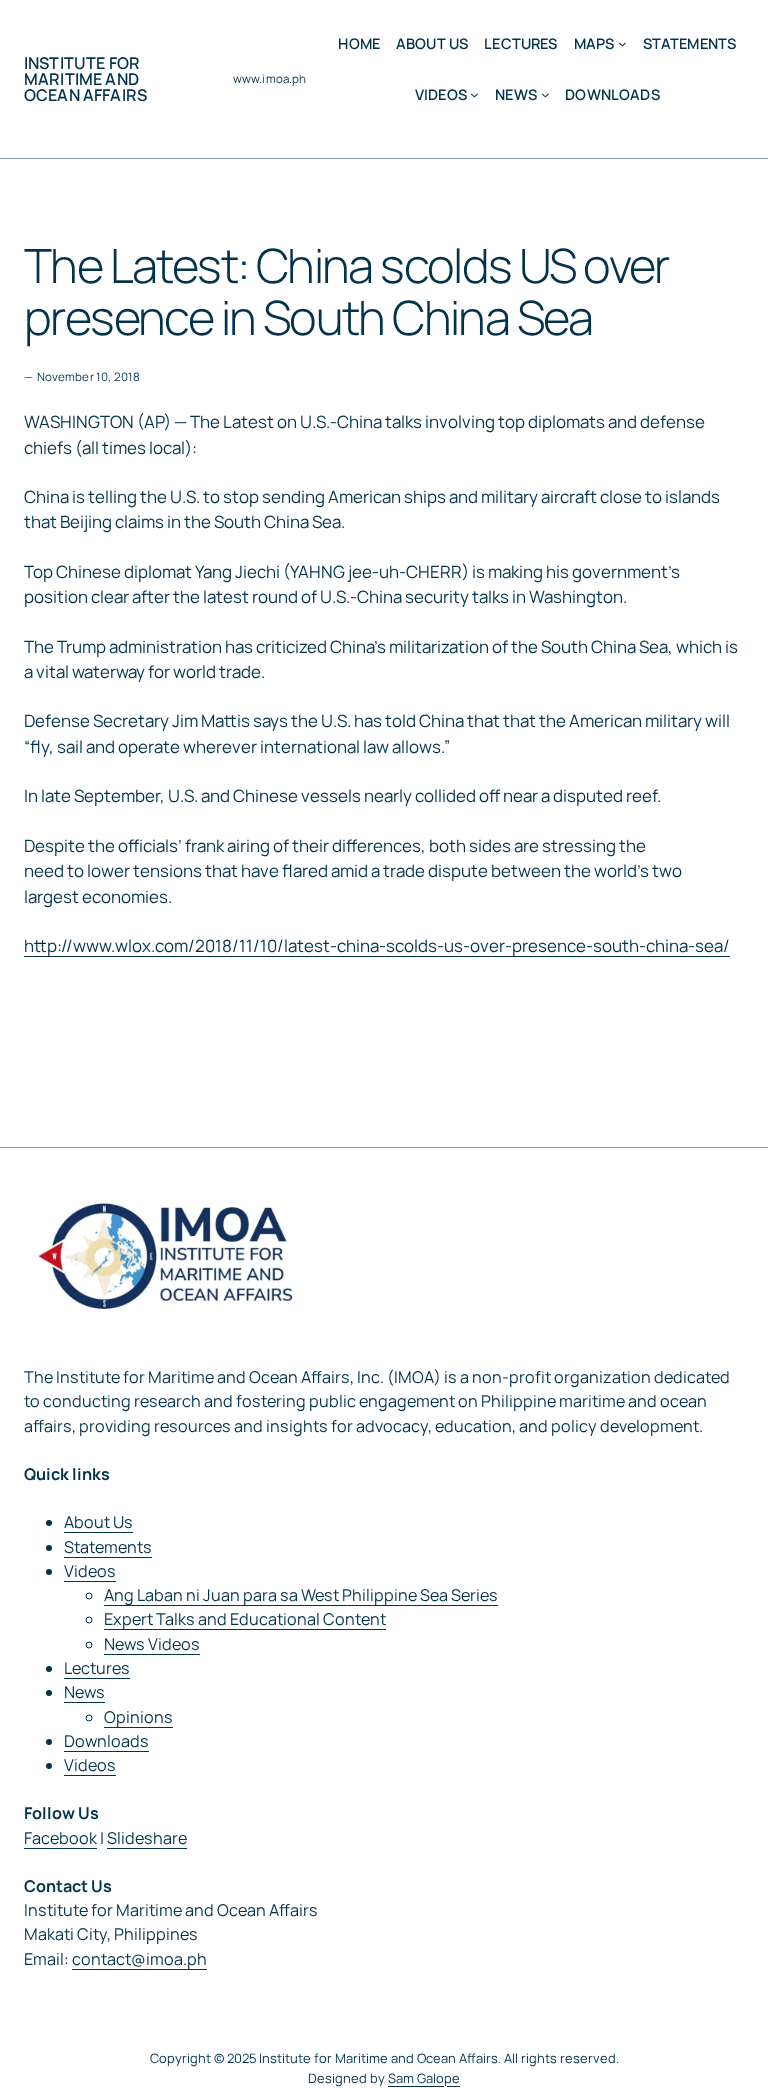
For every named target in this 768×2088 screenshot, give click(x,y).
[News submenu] (545, 94)
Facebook (60, 1838)
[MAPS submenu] (622, 43)
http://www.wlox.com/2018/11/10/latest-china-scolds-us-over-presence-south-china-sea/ (377, 945)
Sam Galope (424, 2078)
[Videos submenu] (474, 94)
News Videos (152, 1644)
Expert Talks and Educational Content (245, 1619)
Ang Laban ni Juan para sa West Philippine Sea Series (301, 1595)
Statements (108, 1547)
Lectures (97, 1668)
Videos (90, 1571)
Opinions (138, 1717)
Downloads (106, 1741)
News (84, 1692)
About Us (98, 1522)
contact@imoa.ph (139, 1959)
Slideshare (147, 1838)
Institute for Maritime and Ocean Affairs (85, 79)
